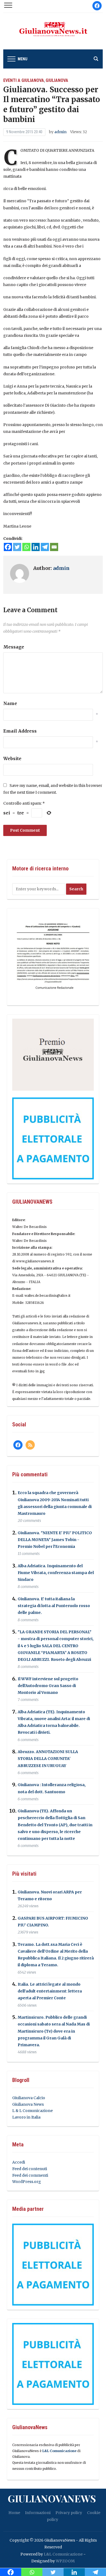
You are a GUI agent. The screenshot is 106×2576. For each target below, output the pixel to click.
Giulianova (57, 80)
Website (12, 758)
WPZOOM (65, 2561)
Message (14, 647)
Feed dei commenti (30, 2175)
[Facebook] (8, 547)
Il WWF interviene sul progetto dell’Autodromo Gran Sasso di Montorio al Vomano (48, 1686)
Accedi (19, 2162)
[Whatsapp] (26, 547)
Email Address (20, 731)
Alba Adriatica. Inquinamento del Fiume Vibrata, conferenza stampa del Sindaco (56, 1573)
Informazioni (38, 2513)
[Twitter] (17, 547)
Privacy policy (69, 2513)
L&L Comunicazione (59, 2451)
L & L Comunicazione (32, 2111)
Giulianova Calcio (29, 2098)
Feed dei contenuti (30, 2169)
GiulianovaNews (52, 2498)
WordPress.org (27, 2182)
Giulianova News (28, 2104)
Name (10, 703)
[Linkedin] (36, 547)
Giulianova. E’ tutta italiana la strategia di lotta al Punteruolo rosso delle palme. (54, 1606)
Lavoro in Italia (26, 2117)
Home (14, 2513)
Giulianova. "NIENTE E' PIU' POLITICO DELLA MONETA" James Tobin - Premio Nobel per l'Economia (55, 1540)
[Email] (54, 547)
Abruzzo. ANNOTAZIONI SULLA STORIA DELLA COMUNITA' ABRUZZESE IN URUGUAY (48, 1759)
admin (60, 132)
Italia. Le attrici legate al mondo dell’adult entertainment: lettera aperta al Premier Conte (50, 1991)
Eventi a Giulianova (24, 80)
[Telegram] (45, 547)
